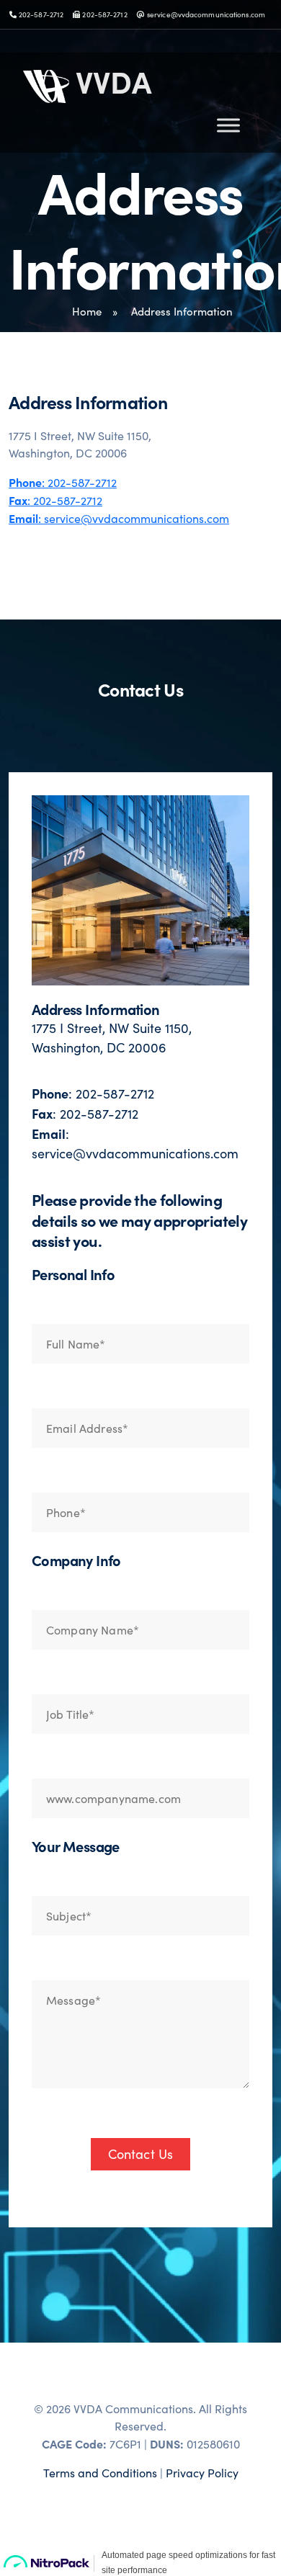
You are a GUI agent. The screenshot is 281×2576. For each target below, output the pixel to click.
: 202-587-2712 (63, 482)
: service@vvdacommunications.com (119, 518)
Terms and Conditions (100, 2473)
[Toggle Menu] (228, 125)
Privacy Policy (202, 2473)
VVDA (110, 81)
